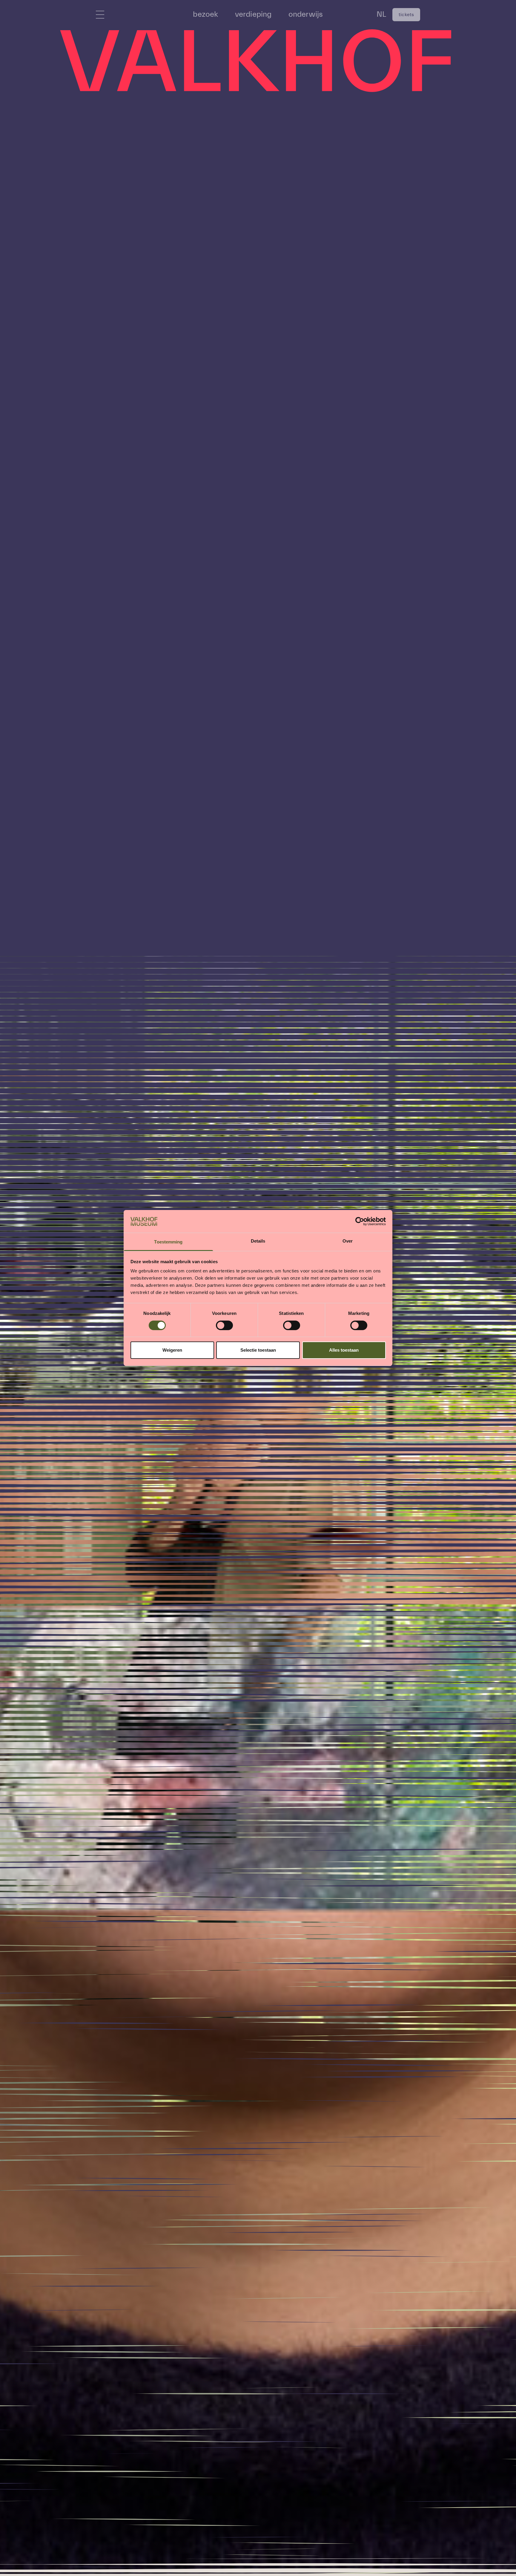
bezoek (205, 14)
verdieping (253, 14)
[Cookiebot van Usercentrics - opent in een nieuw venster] (360, 1221)
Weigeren (172, 1350)
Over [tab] (348, 1241)
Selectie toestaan (258, 1350)
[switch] (224, 1325)
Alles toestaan (344, 1350)
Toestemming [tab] (168, 1242)
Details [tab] (258, 1241)
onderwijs (306, 14)
